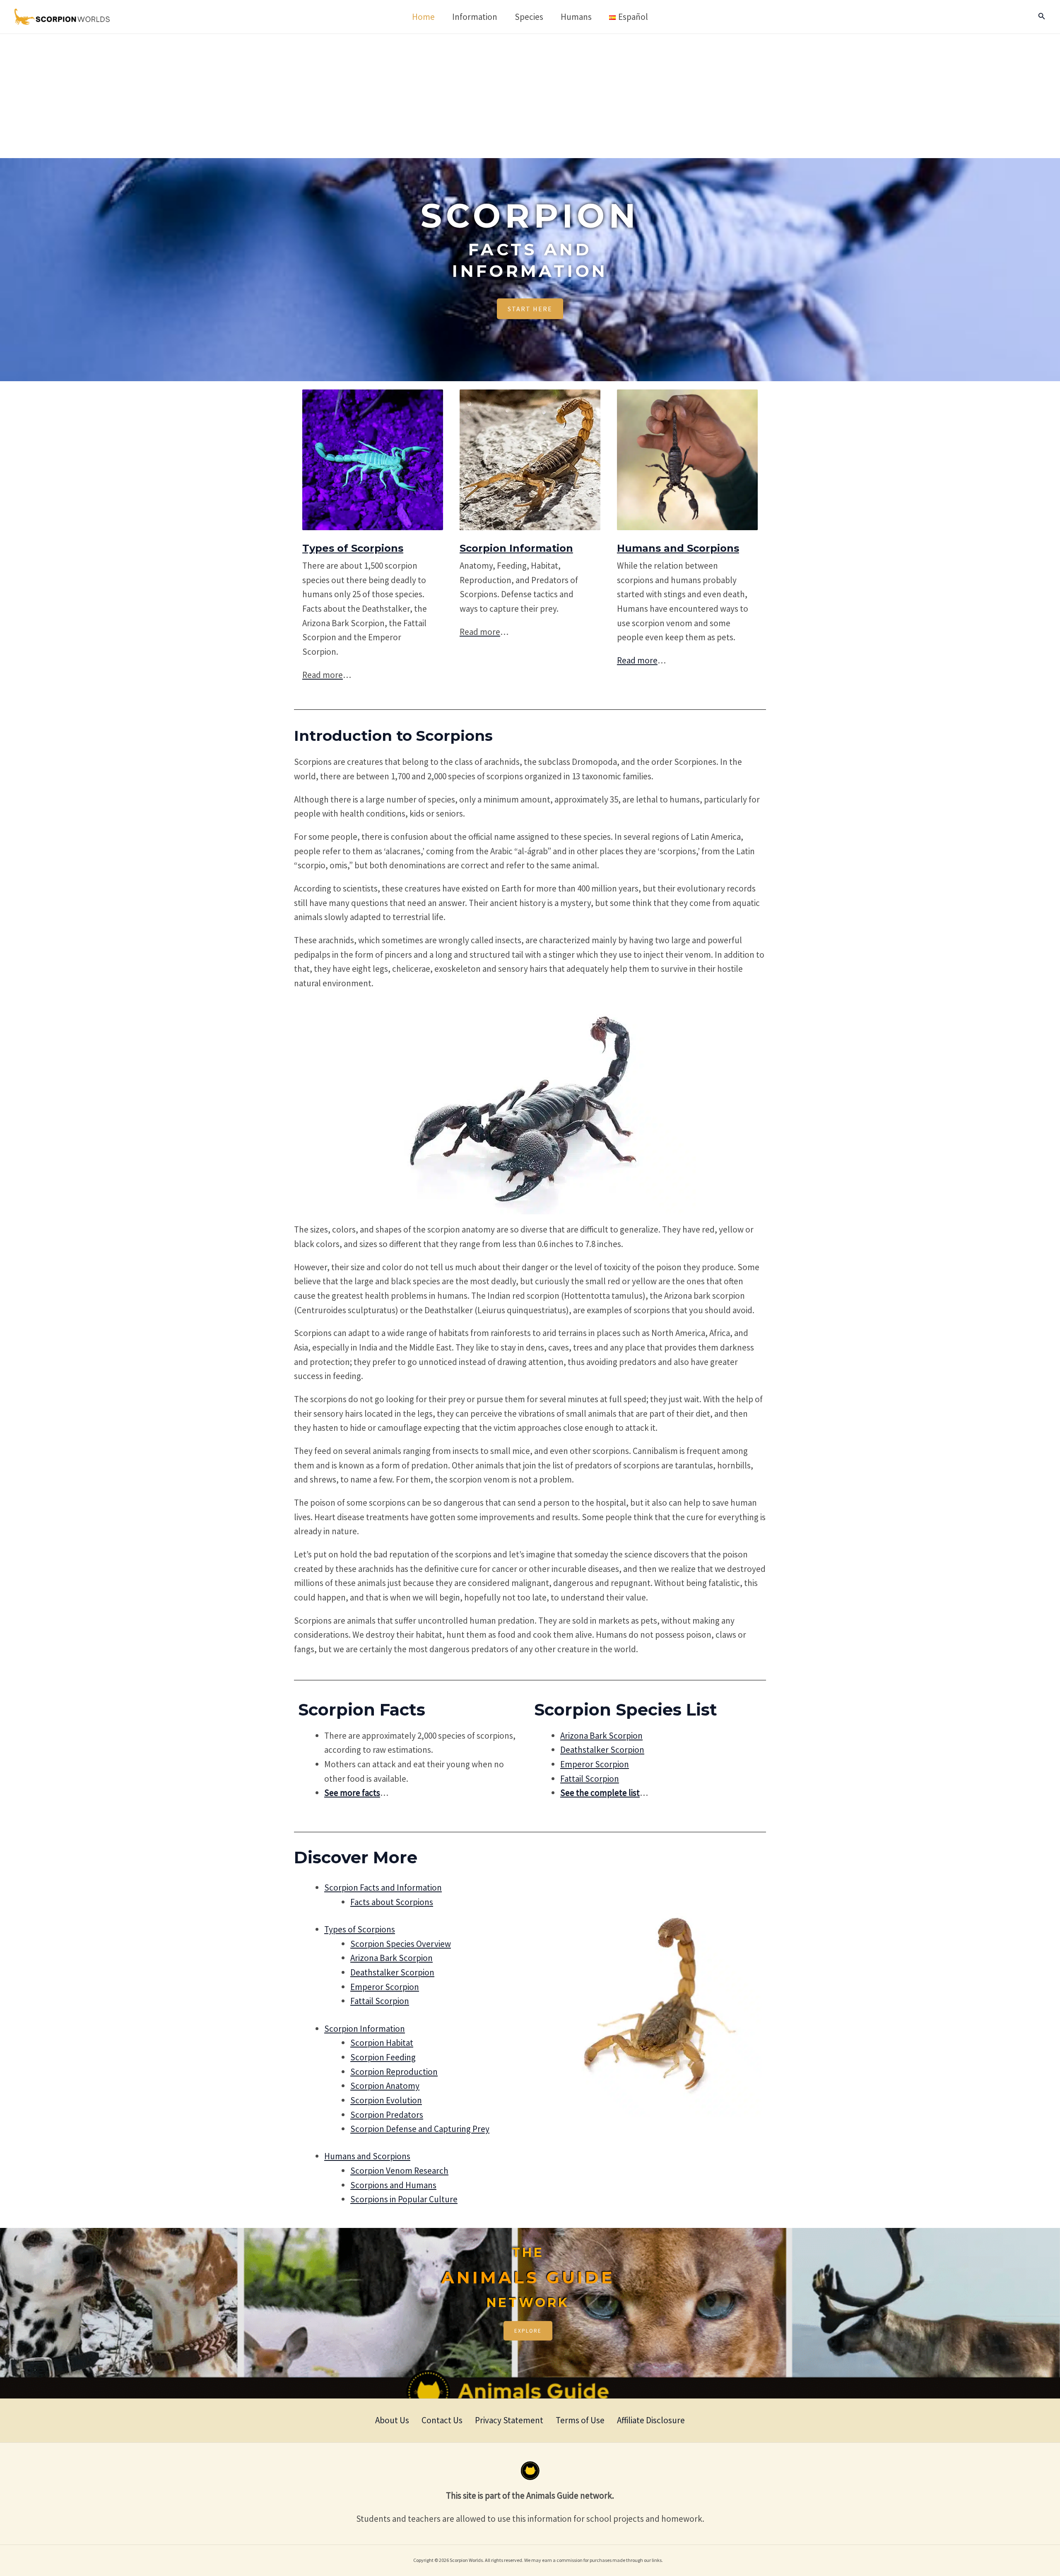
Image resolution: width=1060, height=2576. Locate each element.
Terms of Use (580, 2420)
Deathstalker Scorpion (602, 1750)
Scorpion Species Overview (401, 1944)
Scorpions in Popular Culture (404, 2199)
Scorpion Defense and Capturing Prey (420, 2129)
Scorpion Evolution (386, 2100)
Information (516, 548)
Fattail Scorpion (590, 1779)
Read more (637, 660)
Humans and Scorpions (678, 548)
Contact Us (442, 2420)
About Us (392, 2420)
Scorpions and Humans (393, 2185)
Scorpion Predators (387, 2115)
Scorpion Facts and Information (383, 1888)
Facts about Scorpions (392, 1902)
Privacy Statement (509, 2420)
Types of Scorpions (353, 548)
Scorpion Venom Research (399, 2171)
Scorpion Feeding (383, 2057)
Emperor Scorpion (595, 1764)
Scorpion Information (365, 2029)
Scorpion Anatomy (385, 2086)
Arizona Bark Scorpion (601, 1736)
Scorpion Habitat (382, 2043)
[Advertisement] (530, 96)
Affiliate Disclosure (651, 2420)
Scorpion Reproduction (394, 2072)
